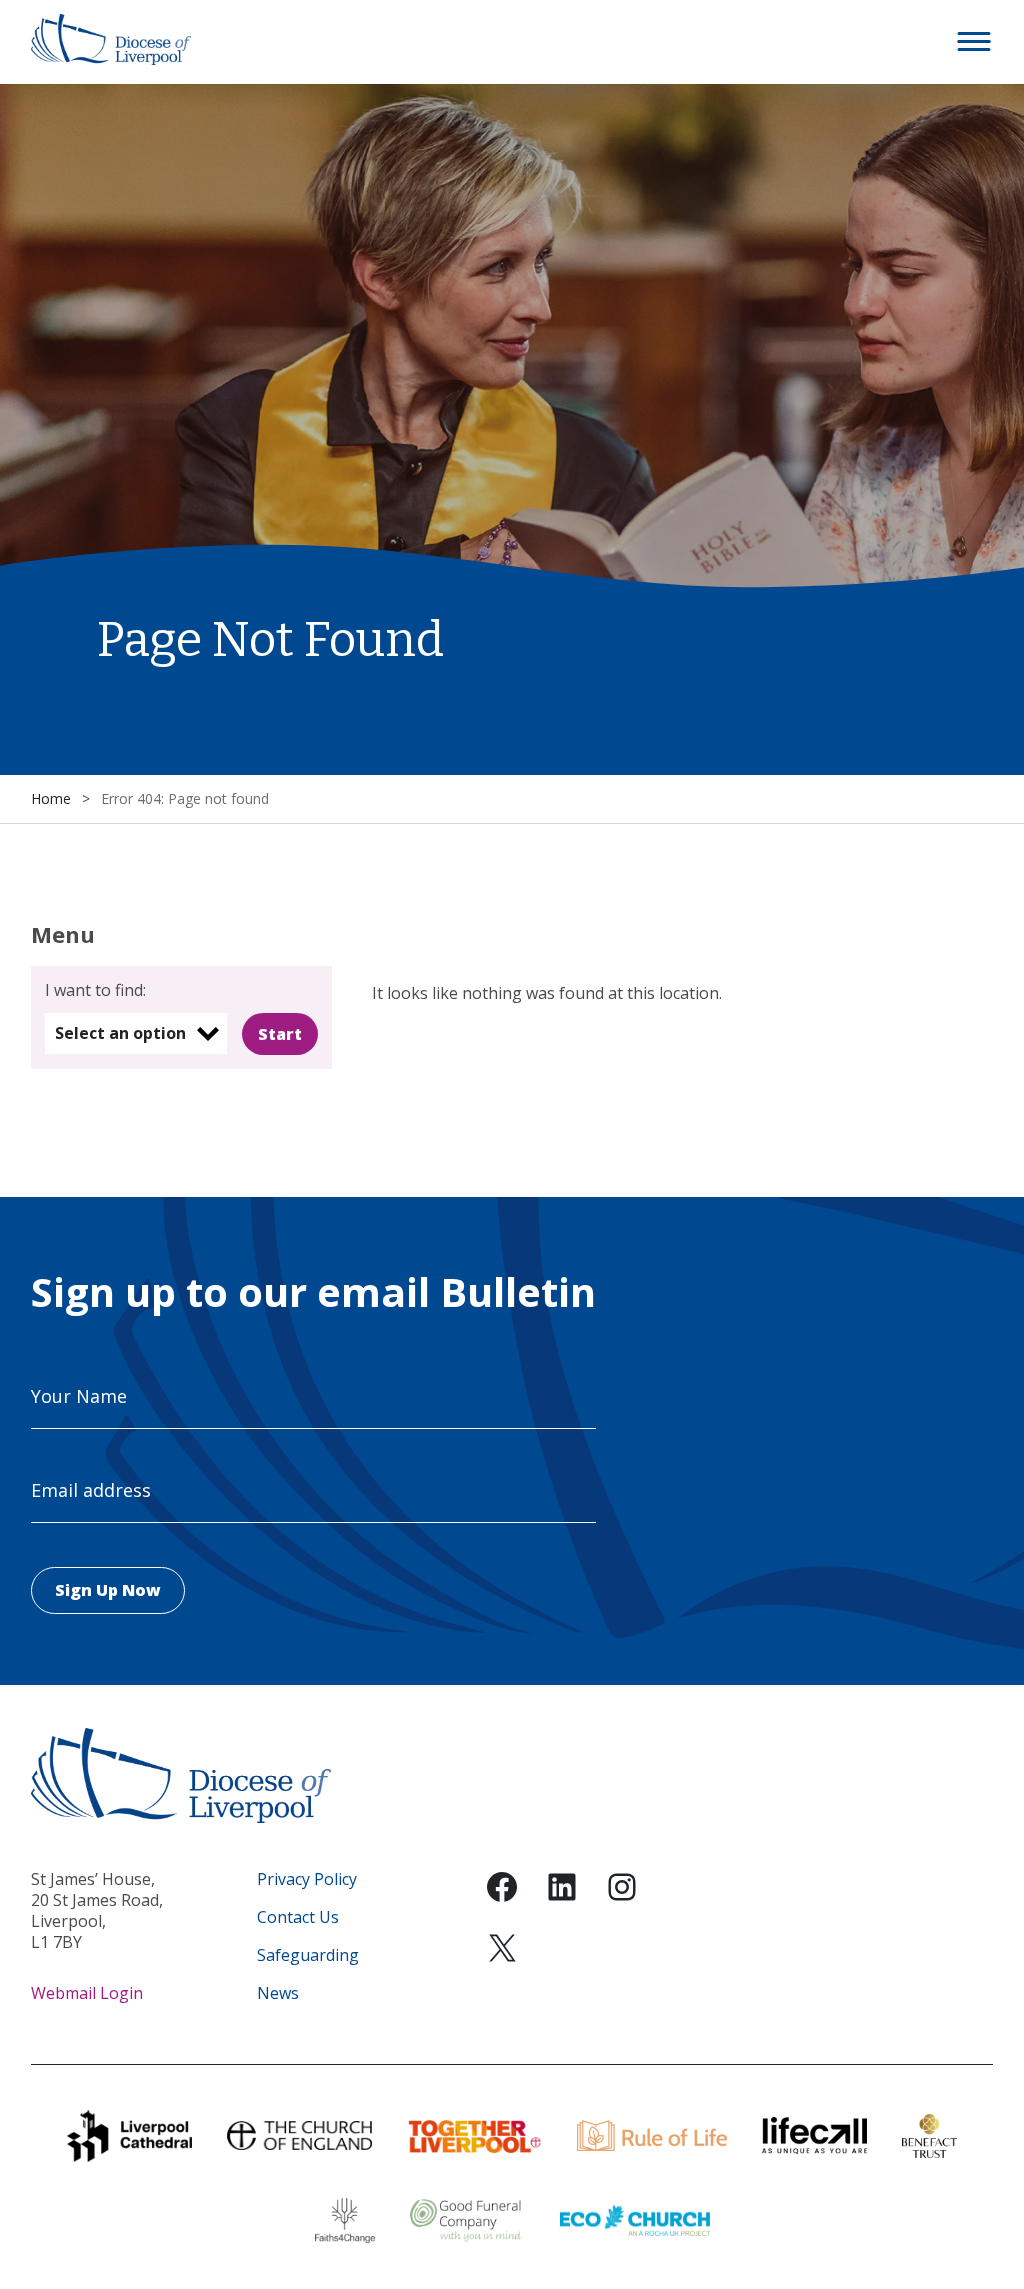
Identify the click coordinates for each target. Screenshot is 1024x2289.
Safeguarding (308, 1955)
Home (51, 798)
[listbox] (136, 1033)
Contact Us (298, 1917)
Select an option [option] (120, 1033)
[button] (975, 42)
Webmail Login (87, 1993)
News (278, 1993)
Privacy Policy (307, 1879)
